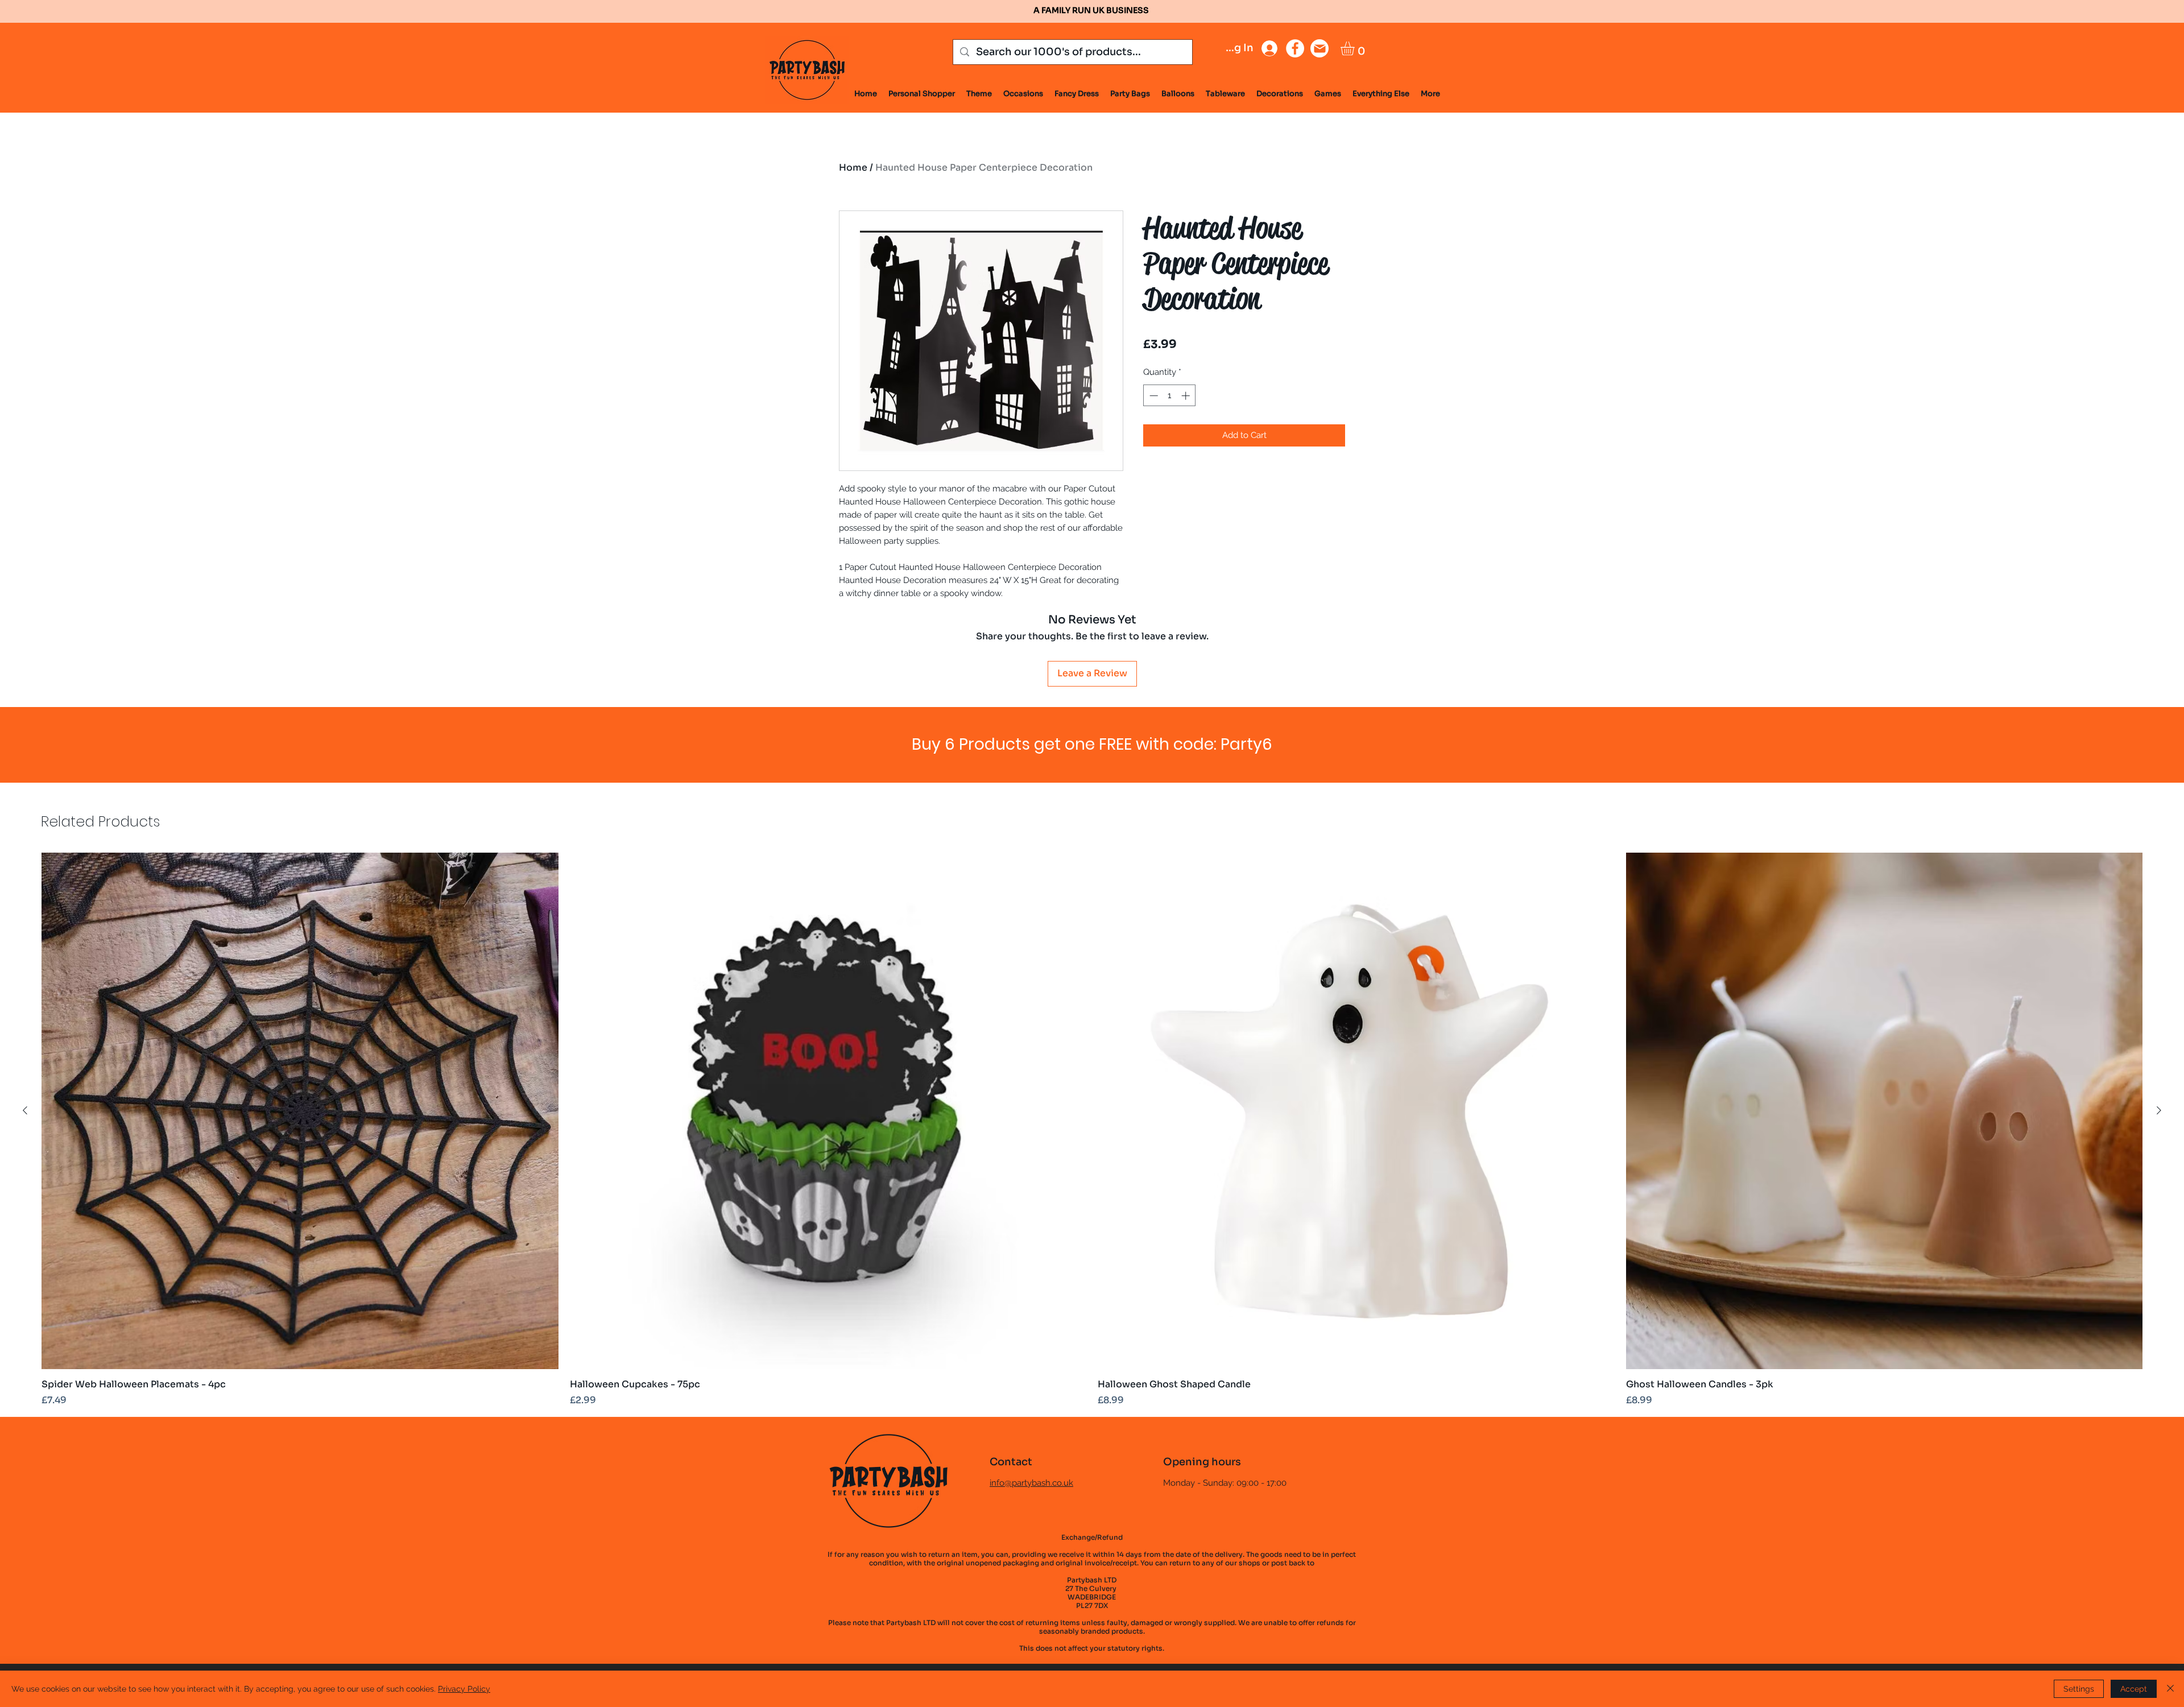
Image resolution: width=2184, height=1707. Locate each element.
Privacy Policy (464, 1689)
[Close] (2170, 1689)
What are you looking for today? (1018, 869)
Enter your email (979, 810)
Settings (2079, 1689)
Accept (2134, 1689)
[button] (1308, 674)
